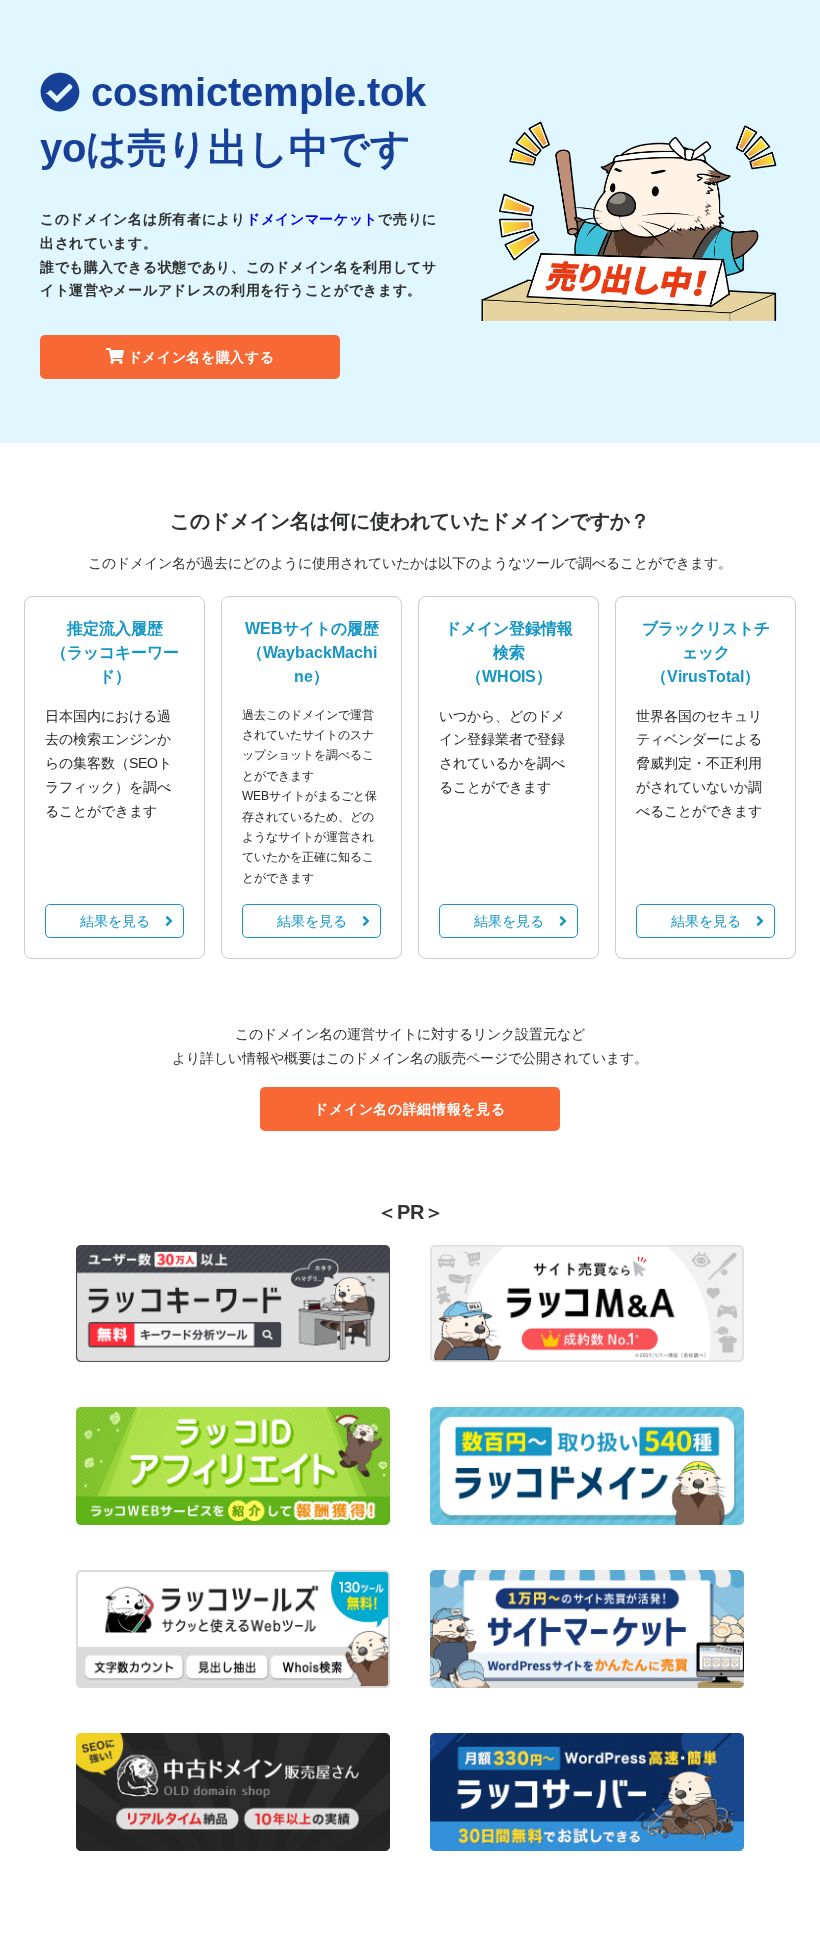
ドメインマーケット (312, 219)
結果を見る (115, 921)
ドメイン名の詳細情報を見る (409, 1109)
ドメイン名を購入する (201, 357)
